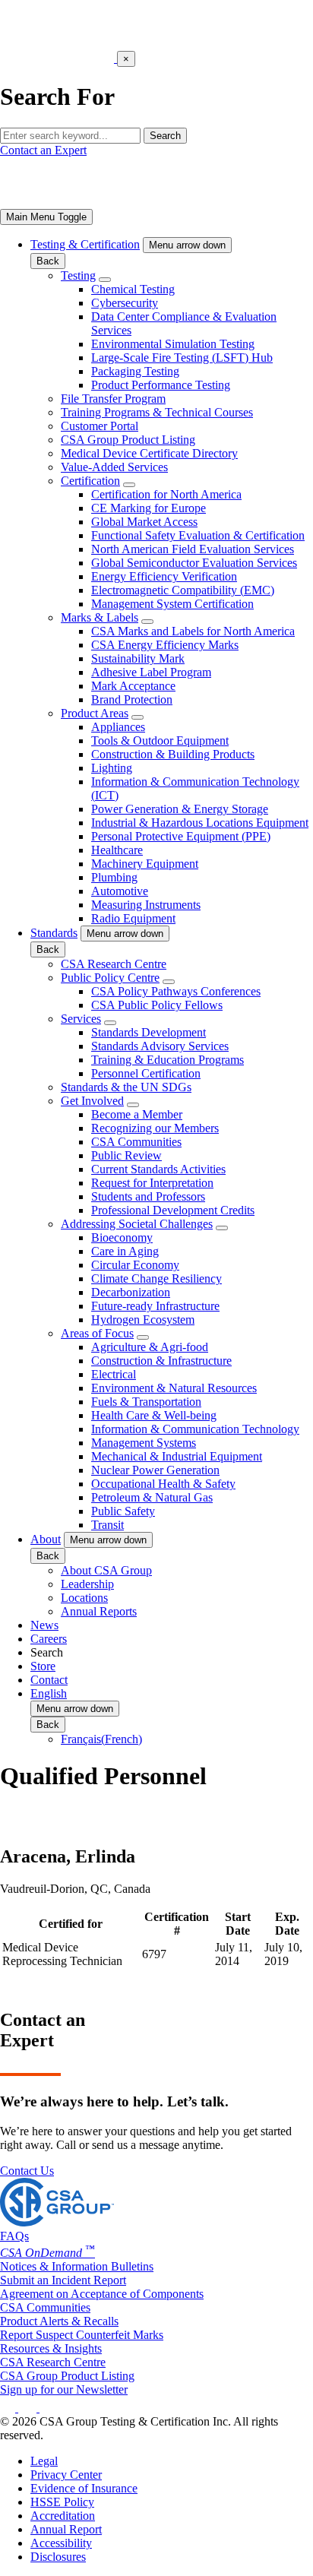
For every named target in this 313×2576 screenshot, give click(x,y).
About (46, 1539)
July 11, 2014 (234, 1954)
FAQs (14, 2236)
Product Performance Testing (161, 385)
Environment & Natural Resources (174, 1388)
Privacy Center (66, 2475)
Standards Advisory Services (160, 1046)
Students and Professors (148, 1196)
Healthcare (117, 850)
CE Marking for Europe (149, 508)
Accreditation (63, 2516)
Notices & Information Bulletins (77, 2266)
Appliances (118, 727)
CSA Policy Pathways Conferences (176, 991)
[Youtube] (57, 2408)
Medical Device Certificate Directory (149, 453)
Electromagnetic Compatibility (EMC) (183, 590)
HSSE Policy (62, 2502)
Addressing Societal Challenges (137, 1224)
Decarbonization (131, 1292)
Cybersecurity (125, 303)
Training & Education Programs (168, 1060)
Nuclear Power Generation (155, 1470)
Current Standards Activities (158, 1169)
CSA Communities (136, 1142)
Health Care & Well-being (154, 1415)
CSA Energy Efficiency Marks (165, 645)
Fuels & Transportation (146, 1402)
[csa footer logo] (57, 2222)
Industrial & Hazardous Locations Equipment (200, 823)
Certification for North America (166, 494)
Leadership (87, 1584)
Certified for (71, 1924)
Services (81, 1019)
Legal (44, 2461)
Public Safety (123, 1511)
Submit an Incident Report (63, 2280)
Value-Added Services (114, 467)
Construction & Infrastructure (161, 1361)
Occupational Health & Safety (163, 1484)
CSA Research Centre (114, 964)
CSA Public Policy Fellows (157, 1005)
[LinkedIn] (9, 2408)
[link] (46, 217)
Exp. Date (287, 1924)
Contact (49, 1680)
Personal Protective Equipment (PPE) (181, 836)
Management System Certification (172, 604)
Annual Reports (99, 1611)
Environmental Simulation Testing (173, 344)
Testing (78, 275)
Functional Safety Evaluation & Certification (198, 535)
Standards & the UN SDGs (126, 1087)
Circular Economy (135, 1265)
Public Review (126, 1155)
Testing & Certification (85, 244)
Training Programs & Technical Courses (157, 412)
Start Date (238, 1924)
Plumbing (114, 877)
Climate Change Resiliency (156, 1279)
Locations (84, 1598)
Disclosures (58, 2557)
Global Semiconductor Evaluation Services (194, 563)
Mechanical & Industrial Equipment (177, 1456)
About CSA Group (106, 1570)
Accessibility (61, 2543)
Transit (107, 1525)
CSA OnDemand (47, 2253)
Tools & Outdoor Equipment (160, 741)
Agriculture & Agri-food (150, 1347)
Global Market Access (144, 522)
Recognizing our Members (155, 1128)
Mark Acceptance (133, 686)
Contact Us (27, 2171)
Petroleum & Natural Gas (152, 1497)
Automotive (120, 891)
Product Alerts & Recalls (59, 2321)
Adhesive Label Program (151, 672)
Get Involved (92, 1101)
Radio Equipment (133, 918)
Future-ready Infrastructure (155, 1306)
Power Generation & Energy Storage (180, 809)
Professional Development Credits (173, 1210)
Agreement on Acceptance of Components (102, 2294)
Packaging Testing (135, 371)
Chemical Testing (133, 289)
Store (43, 1666)
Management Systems (144, 1443)
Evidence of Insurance (84, 2488)
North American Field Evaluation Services (193, 549)
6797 (154, 1954)
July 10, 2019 (283, 1954)
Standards (54, 933)
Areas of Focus (97, 1333)
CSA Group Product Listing (128, 440)
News (44, 1625)
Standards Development (149, 1032)
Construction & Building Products (173, 754)
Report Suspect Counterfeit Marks (82, 2335)
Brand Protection (132, 699)
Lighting (112, 768)
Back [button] (48, 261)
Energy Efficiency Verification (164, 576)
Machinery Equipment (145, 864)
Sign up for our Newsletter (64, 2389)
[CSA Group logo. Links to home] (58, 58)
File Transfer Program (113, 399)
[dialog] (156, 79)
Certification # (177, 1924)
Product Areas (95, 713)
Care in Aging (125, 1251)
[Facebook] (35, 2408)
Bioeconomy (122, 1237)
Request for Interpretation (152, 1183)
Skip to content (47, 6)
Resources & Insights (51, 2348)
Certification (90, 481)
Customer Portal (100, 426)
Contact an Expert (43, 150)
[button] (187, 245)
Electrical (114, 1374)
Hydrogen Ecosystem (143, 1320)
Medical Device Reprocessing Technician (62, 1954)
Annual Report (66, 2529)
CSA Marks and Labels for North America (193, 631)
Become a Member (137, 1114)
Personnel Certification (146, 1073)
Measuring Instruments (146, 905)
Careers (49, 1639)
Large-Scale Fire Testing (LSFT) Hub (182, 358)
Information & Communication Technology (195, 1429)
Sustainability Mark (138, 658)
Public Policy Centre (110, 978)
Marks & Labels (100, 617)
